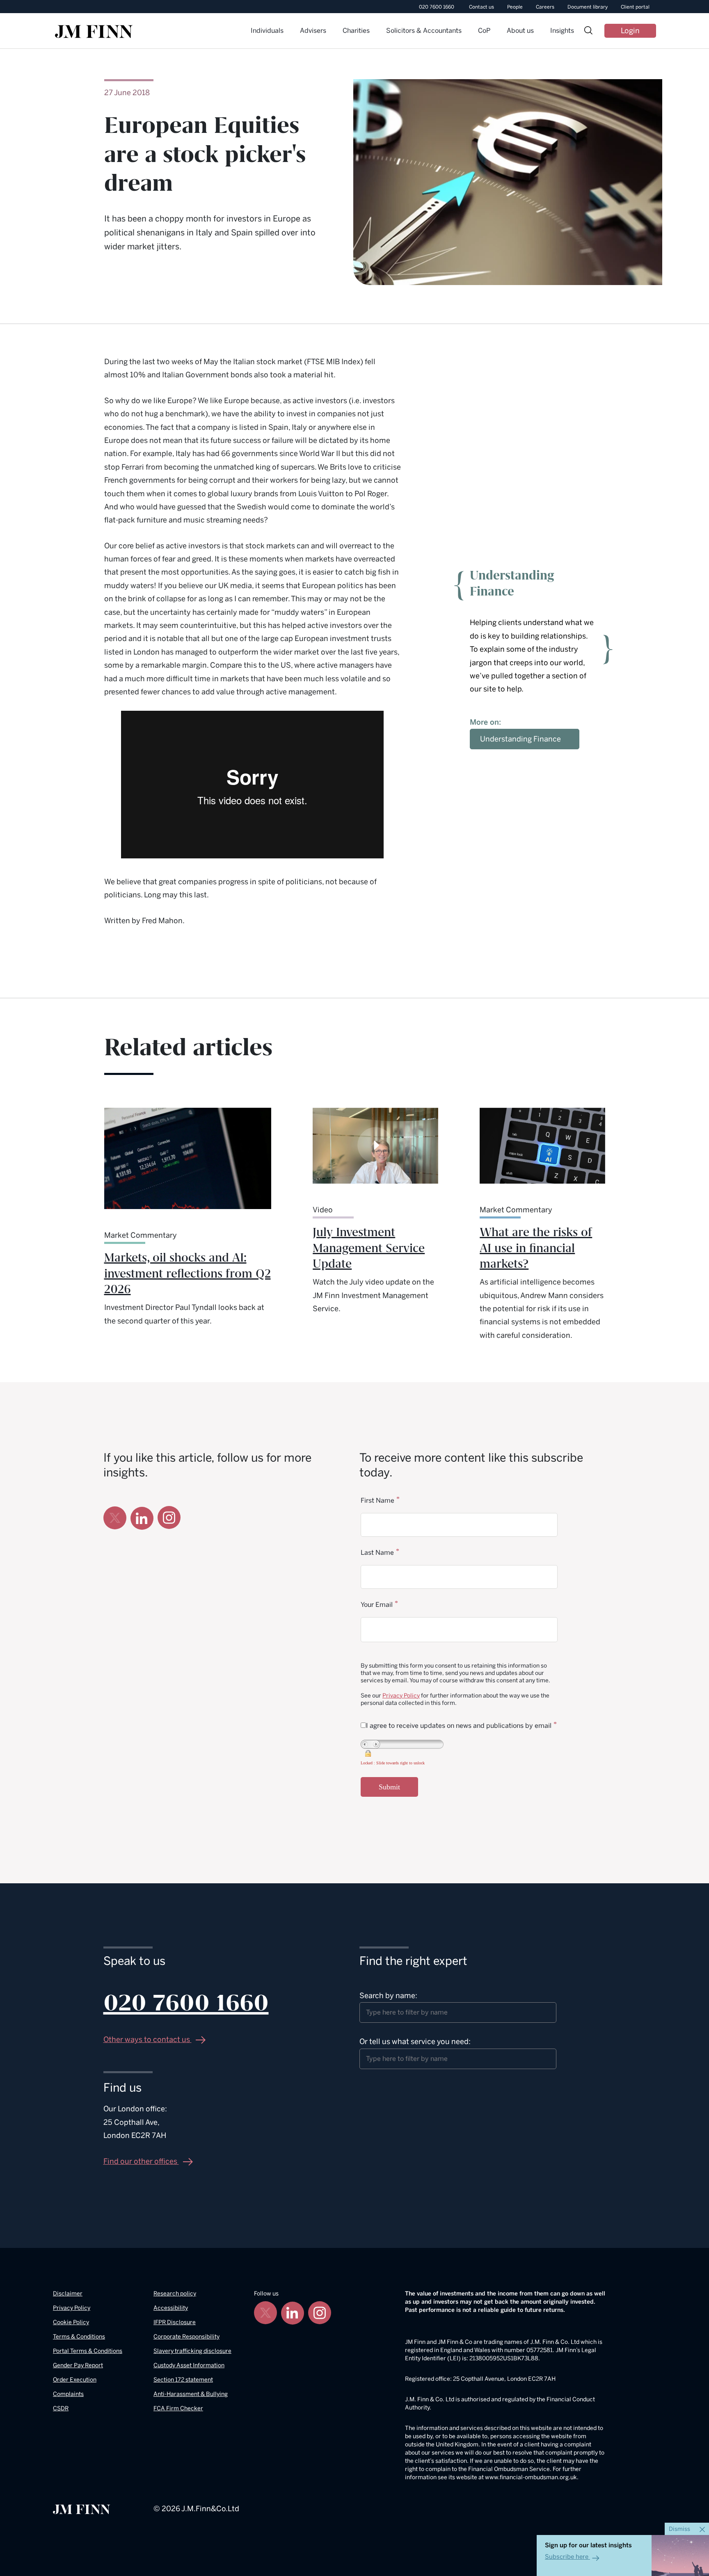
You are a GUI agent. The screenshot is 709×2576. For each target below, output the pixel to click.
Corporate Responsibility (186, 2337)
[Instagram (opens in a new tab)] (169, 1518)
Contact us (481, 7)
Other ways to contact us (148, 2040)
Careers (545, 7)
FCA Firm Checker (178, 2408)
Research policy (175, 2294)
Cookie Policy (71, 2322)
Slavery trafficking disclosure (192, 2351)
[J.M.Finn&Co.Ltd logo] (82, 2509)
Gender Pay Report (78, 2365)
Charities (356, 31)
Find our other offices (141, 2161)
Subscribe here (567, 2557)
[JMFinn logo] (94, 32)
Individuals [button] (267, 31)
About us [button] (520, 31)
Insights (562, 31)
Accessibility (171, 2308)
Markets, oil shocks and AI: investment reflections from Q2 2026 (188, 1274)
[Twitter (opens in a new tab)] (115, 1518)
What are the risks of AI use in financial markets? (536, 1248)
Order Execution (75, 2380)
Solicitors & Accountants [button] (424, 31)
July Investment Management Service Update (369, 1248)
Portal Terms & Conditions (88, 2351)
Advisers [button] (313, 31)
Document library (588, 7)
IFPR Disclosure (175, 2322)
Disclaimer (68, 2294)
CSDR (61, 2408)
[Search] (588, 31)
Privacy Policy (401, 1696)
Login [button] (630, 31)
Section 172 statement (183, 2380)
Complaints (68, 2394)
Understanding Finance (520, 739)
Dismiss (680, 2529)
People (515, 7)
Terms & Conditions (79, 2337)
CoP (484, 31)
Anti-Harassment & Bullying (191, 2394)
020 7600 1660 (437, 7)
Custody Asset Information (189, 2365)
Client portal (635, 7)
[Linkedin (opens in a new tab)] (142, 1518)
